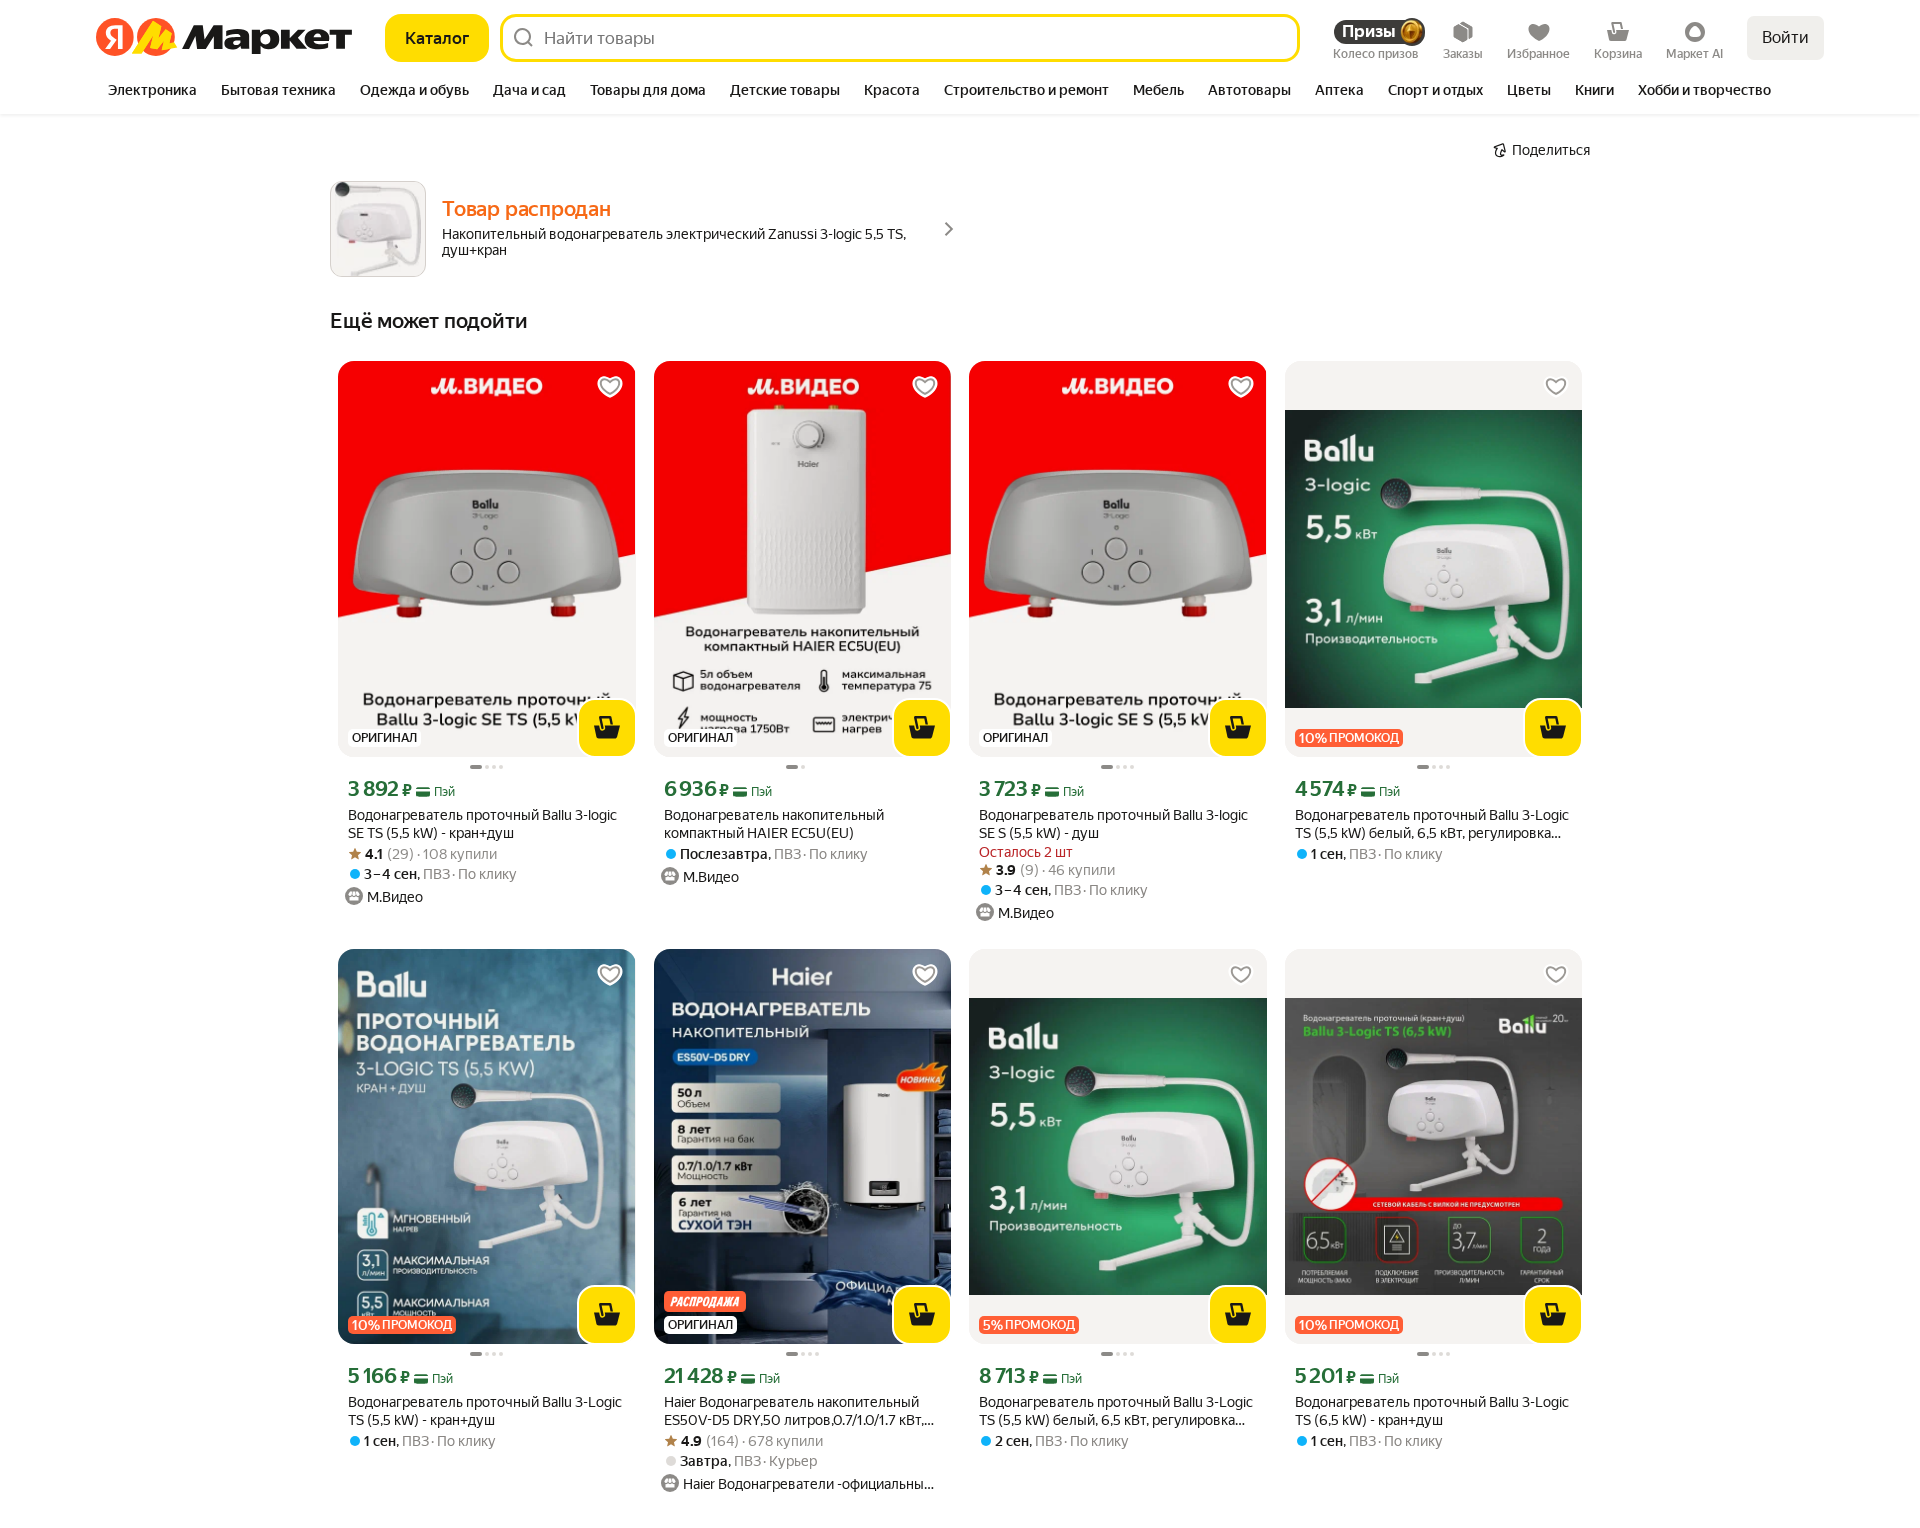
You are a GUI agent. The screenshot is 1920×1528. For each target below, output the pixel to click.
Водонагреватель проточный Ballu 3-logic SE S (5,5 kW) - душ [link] (1113, 824)
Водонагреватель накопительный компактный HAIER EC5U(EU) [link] (774, 824)
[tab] (152, 92)
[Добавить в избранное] (610, 387)
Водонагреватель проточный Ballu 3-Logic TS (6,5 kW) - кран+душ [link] (1432, 1411)
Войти (1785, 37)
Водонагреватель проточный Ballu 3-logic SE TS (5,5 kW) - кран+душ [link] (482, 824)
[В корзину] (607, 728)
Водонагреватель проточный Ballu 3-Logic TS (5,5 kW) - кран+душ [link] (485, 1411)
